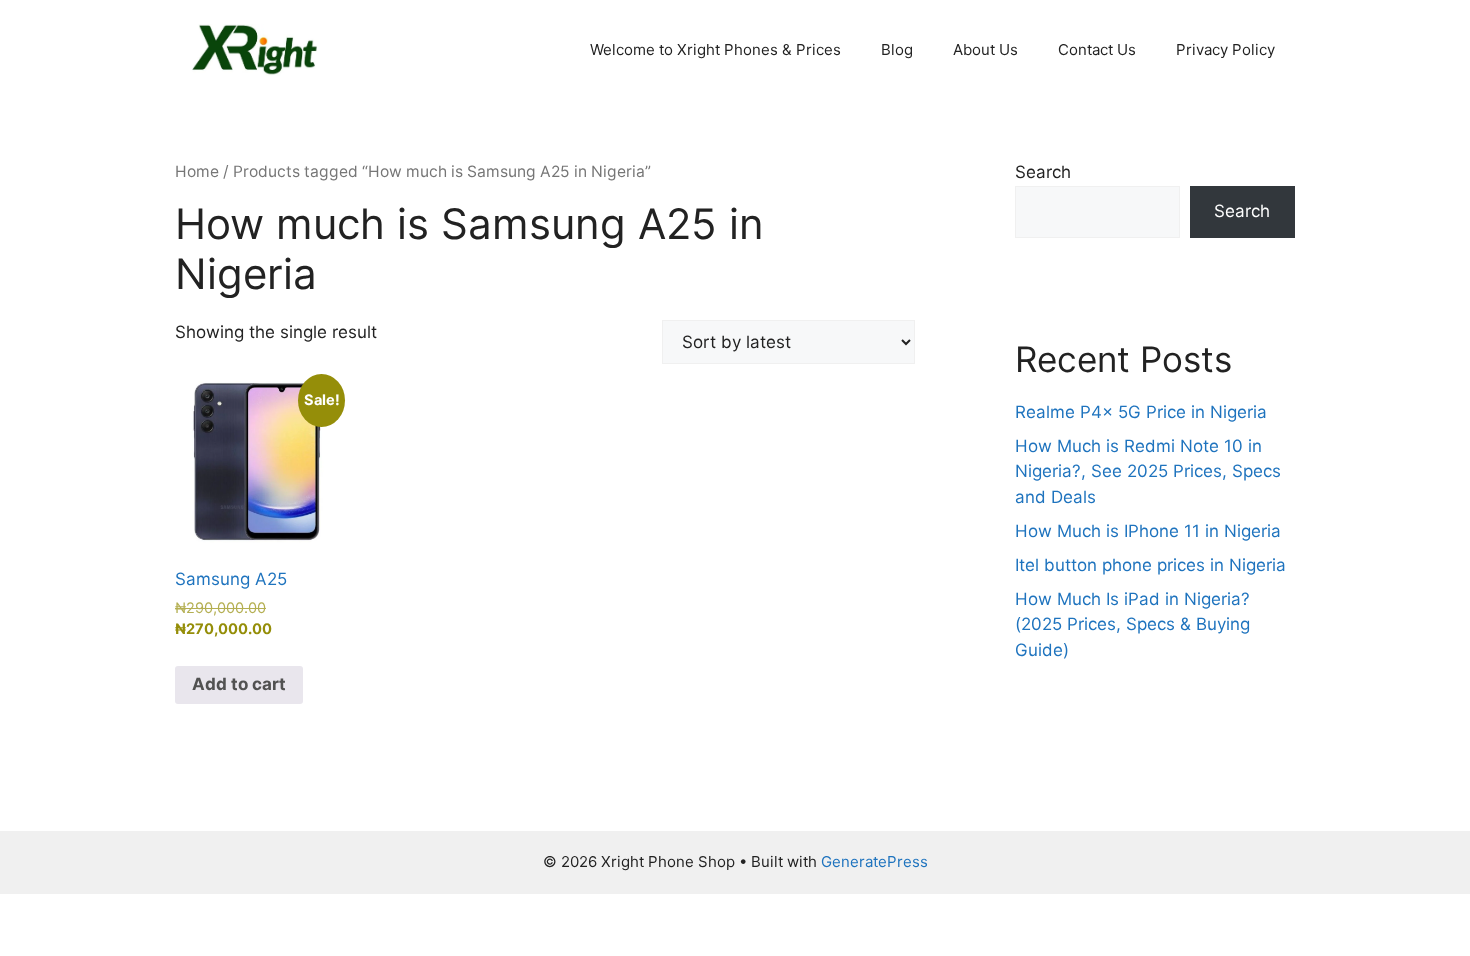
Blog (897, 49)
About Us (985, 49)
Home (197, 171)
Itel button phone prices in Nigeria (1150, 565)
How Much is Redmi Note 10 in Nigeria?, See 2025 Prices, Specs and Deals (1148, 471)
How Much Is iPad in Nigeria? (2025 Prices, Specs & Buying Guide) (1132, 624)
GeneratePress (874, 861)
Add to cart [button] (239, 684)
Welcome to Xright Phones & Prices (715, 49)
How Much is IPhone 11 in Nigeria (1148, 531)
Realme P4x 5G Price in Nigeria (1141, 412)
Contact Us (1097, 49)
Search (1043, 172)
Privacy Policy (1225, 49)
